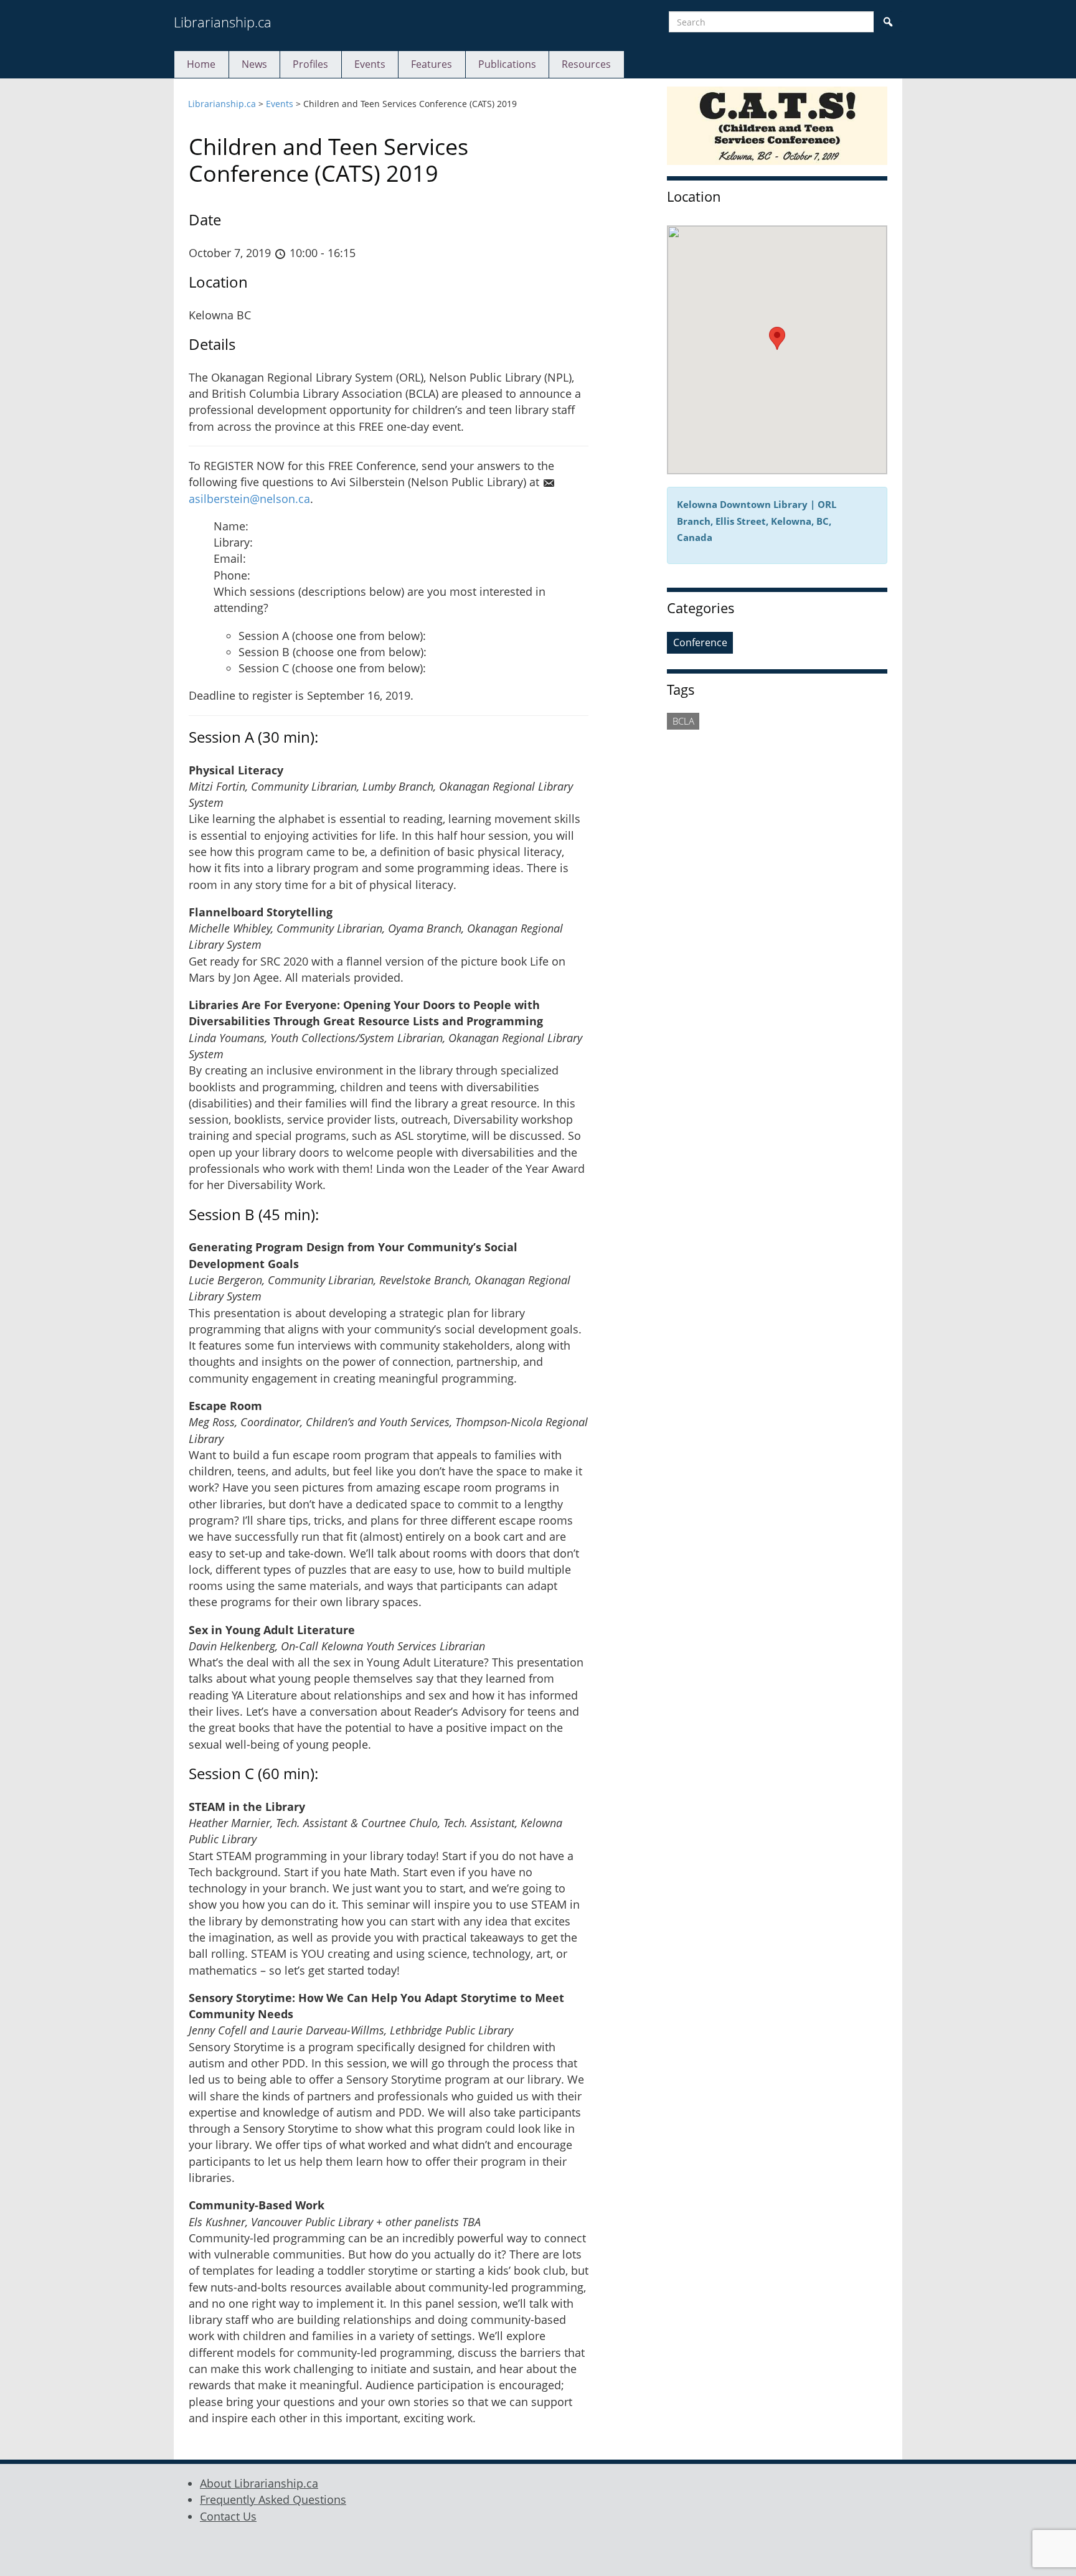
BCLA (683, 721)
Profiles (310, 64)
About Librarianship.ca (259, 2483)
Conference (700, 642)
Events (370, 64)
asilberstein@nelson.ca (249, 499)
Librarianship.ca (223, 22)
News (254, 64)
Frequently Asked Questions (273, 2499)
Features (432, 64)
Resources (586, 64)
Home (201, 64)
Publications (507, 64)
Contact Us (228, 2516)
